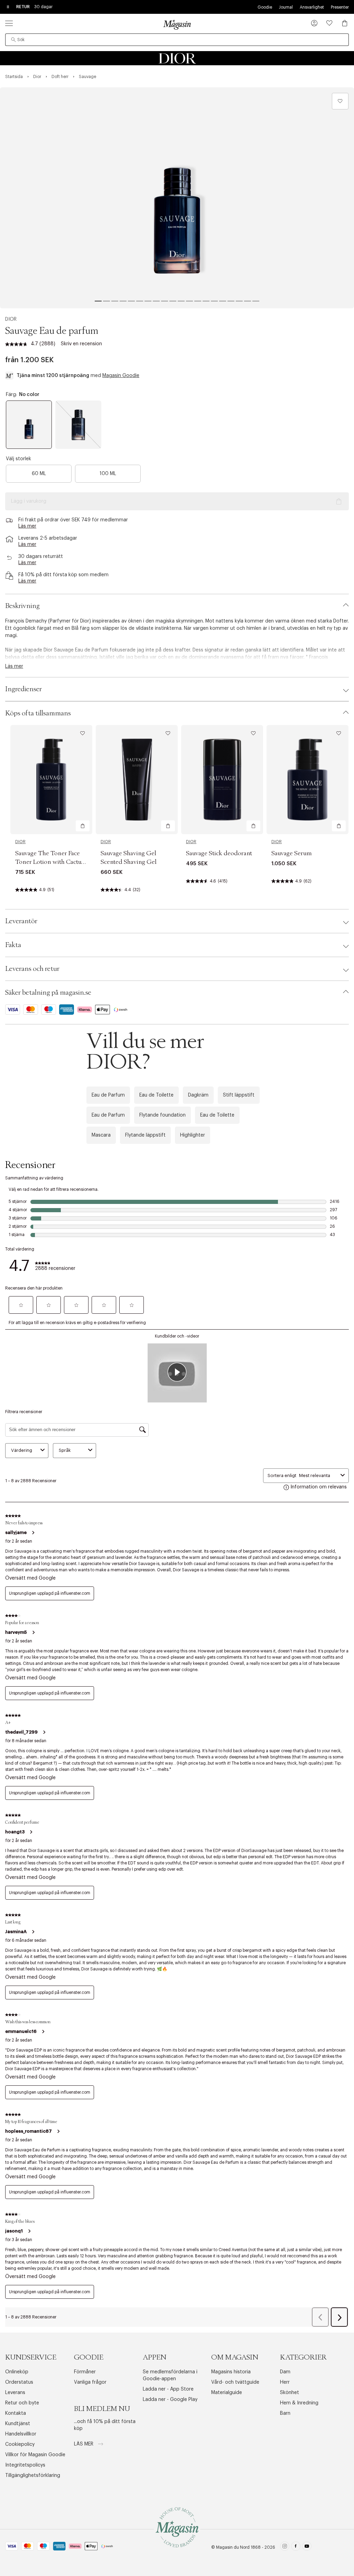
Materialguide (227, 2393)
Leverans (15, 2393)
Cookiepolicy (20, 2444)
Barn (285, 2413)
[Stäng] (286, 1362)
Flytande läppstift (145, 1135)
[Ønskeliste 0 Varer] (329, 23)
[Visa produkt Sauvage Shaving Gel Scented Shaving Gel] (137, 780)
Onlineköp (17, 2372)
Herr (285, 2382)
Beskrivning (22, 606)
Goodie (265, 7)
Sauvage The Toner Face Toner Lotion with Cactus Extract (49, 862)
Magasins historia (231, 2372)
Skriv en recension (81, 344)
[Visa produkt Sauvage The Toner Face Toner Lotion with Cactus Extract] (51, 780)
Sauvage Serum (292, 853)
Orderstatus (19, 2382)
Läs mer (84, 2444)
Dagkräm (198, 1095)
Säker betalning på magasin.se (48, 993)
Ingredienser (24, 689)
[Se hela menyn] (9, 23)
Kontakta (16, 2413)
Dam (285, 2372)
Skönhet (290, 2393)
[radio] (29, 425)
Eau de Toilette (156, 1095)
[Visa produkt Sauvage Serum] (308, 780)
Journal (286, 7)
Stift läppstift (239, 1095)
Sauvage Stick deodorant (219, 853)
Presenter (340, 7)
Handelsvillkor (21, 2434)
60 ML (39, 474)
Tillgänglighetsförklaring (33, 2476)
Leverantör (21, 921)
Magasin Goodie (121, 376)
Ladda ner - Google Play (170, 2400)
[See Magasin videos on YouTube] (307, 2547)
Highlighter (193, 1135)
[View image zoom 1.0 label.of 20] (177, 198)
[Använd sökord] (13, 40)
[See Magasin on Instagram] (285, 2547)
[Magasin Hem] (177, 25)
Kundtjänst (18, 2424)
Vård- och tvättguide (235, 2382)
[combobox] (177, 40)
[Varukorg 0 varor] (345, 23)
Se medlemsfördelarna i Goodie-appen (170, 2375)
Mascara (101, 1135)
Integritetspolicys (25, 2465)
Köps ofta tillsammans (38, 713)
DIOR (11, 319)
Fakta (13, 945)
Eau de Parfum (108, 1095)
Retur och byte (22, 2403)
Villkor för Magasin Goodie (35, 2455)
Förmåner (85, 2372)
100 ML (108, 474)
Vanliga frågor (90, 2382)
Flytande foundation (162, 1115)
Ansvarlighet (312, 7)
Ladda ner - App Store (168, 2389)
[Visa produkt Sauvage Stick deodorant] (222, 780)
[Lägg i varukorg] (83, 826)
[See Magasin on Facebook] (296, 2547)
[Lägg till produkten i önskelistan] (340, 101)
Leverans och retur (32, 969)
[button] (314, 24)
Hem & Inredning (299, 2403)
